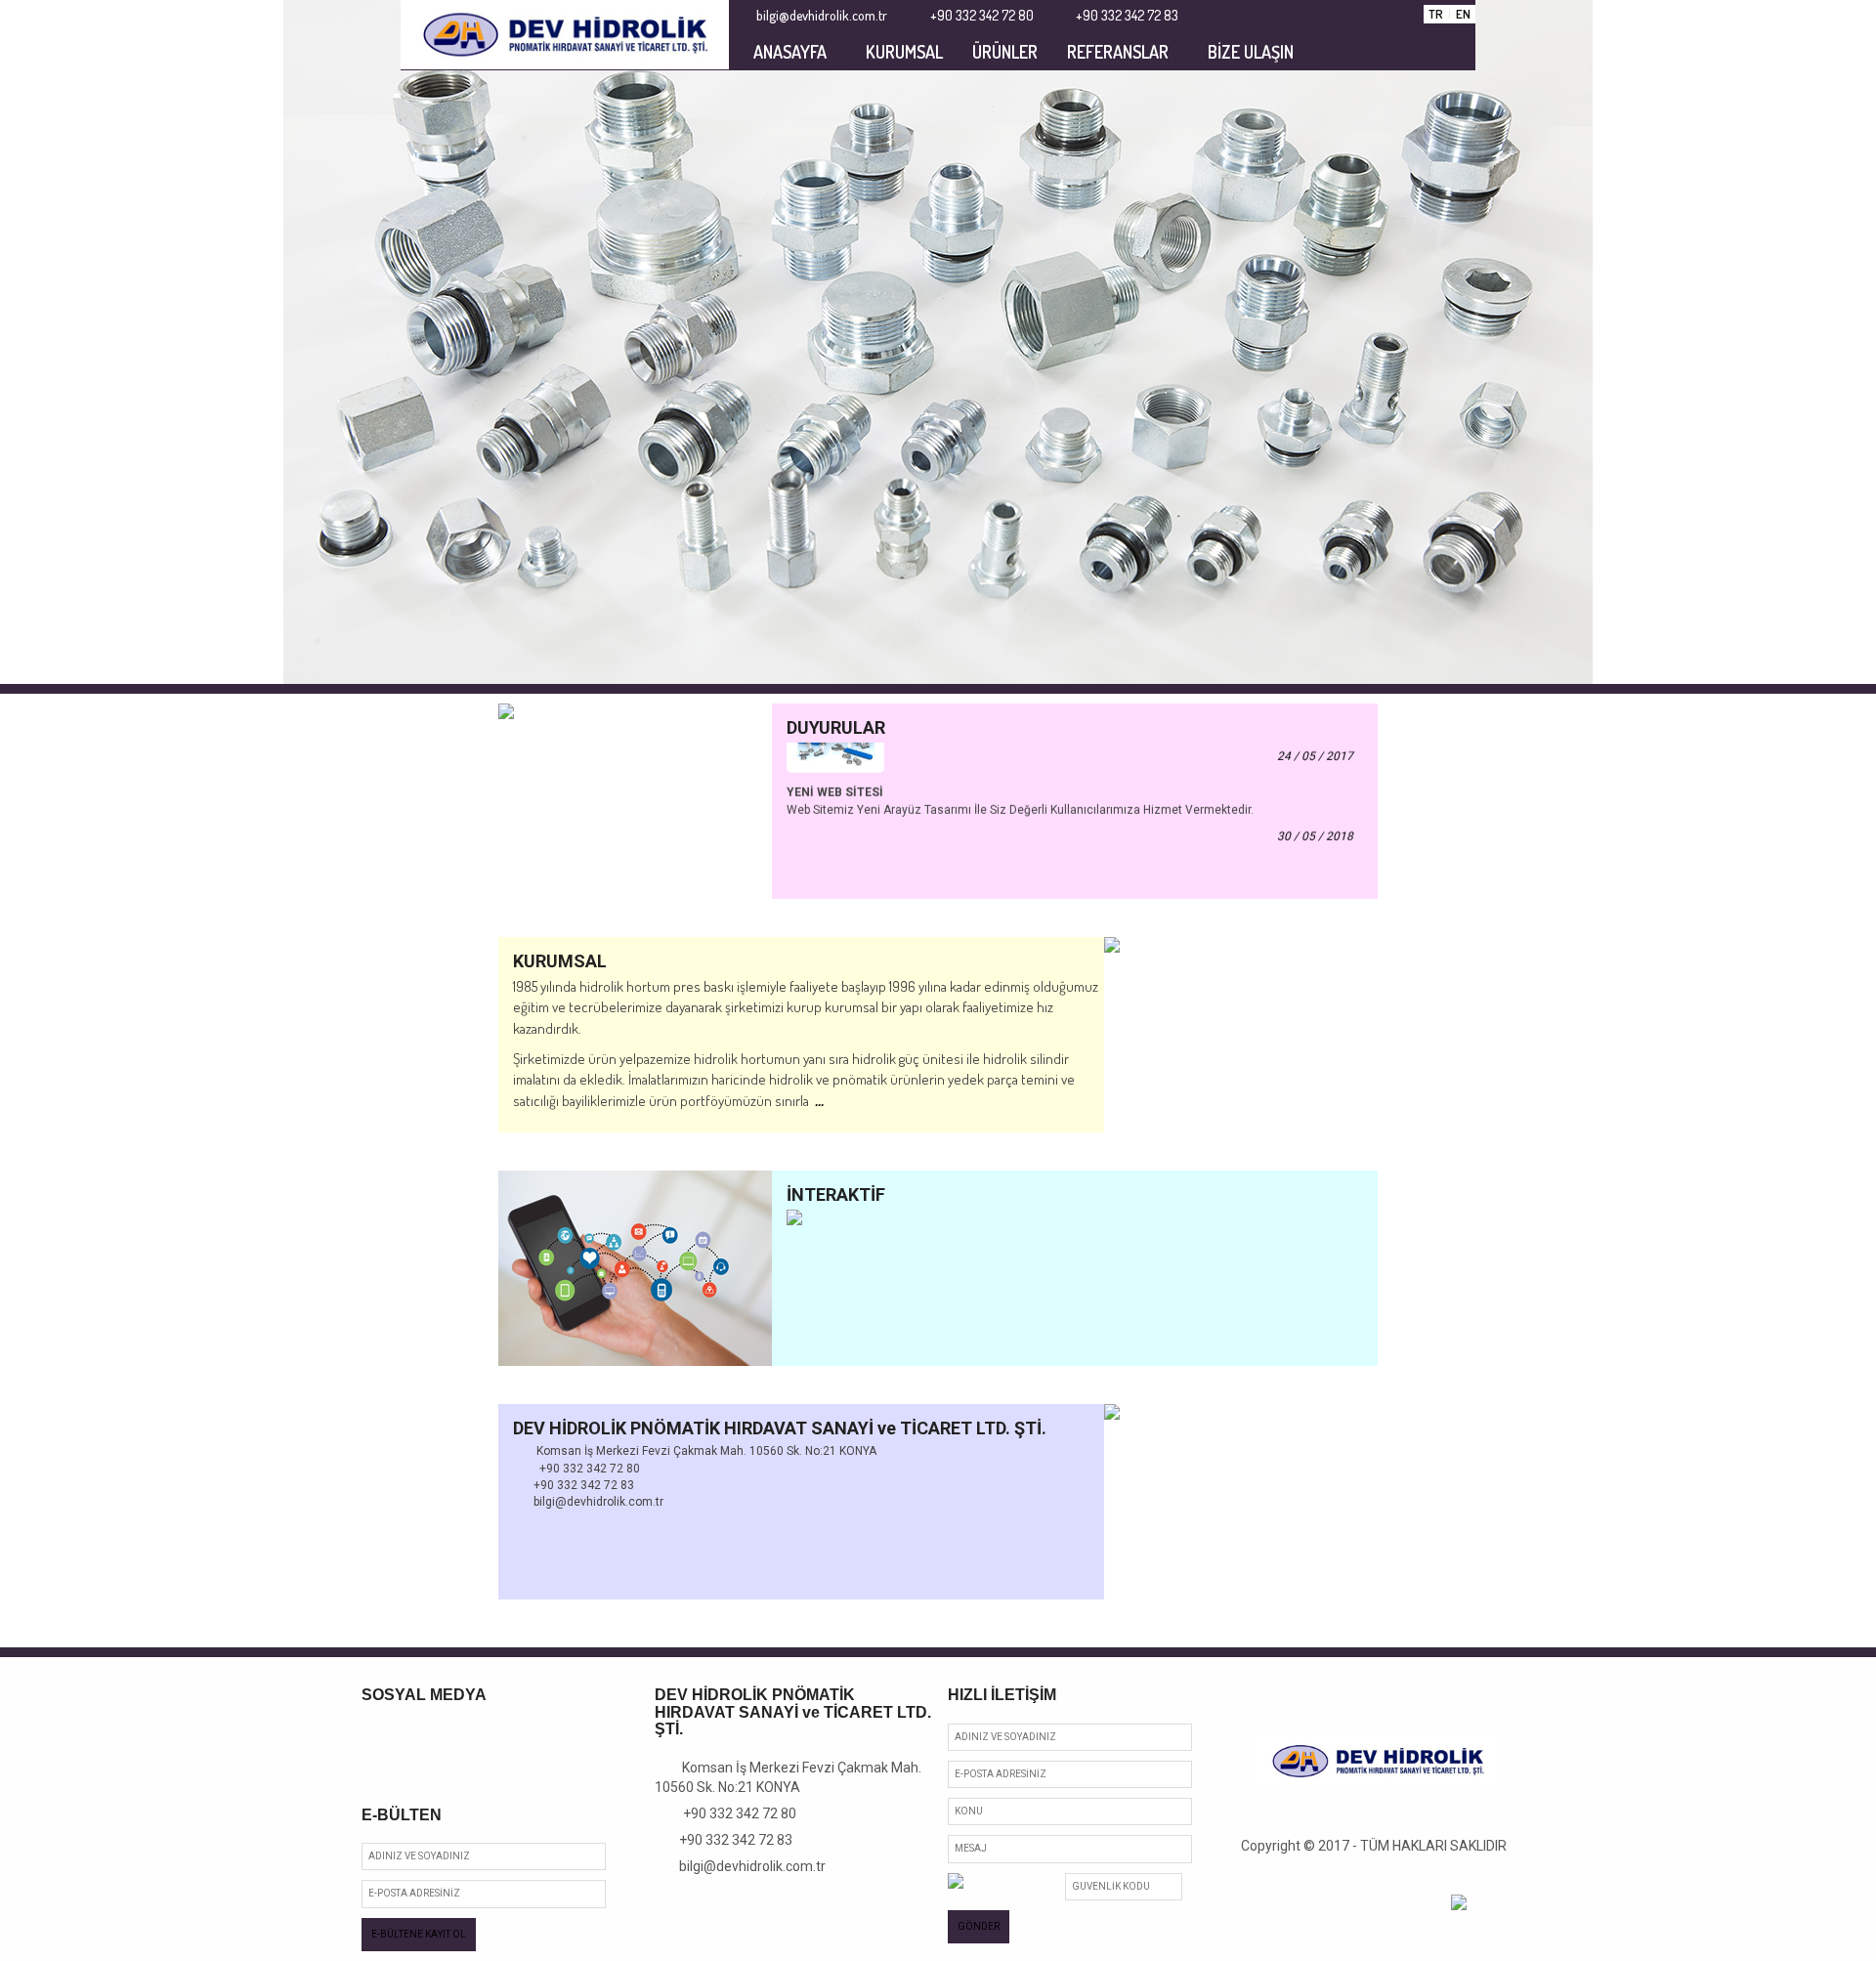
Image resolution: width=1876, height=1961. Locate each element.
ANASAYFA (790, 52)
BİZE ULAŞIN (1251, 52)
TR (1436, 14)
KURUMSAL (904, 52)
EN (1463, 14)
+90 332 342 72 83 (729, 1840)
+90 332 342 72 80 (731, 1813)
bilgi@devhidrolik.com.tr (746, 1866)
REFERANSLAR (1118, 52)
